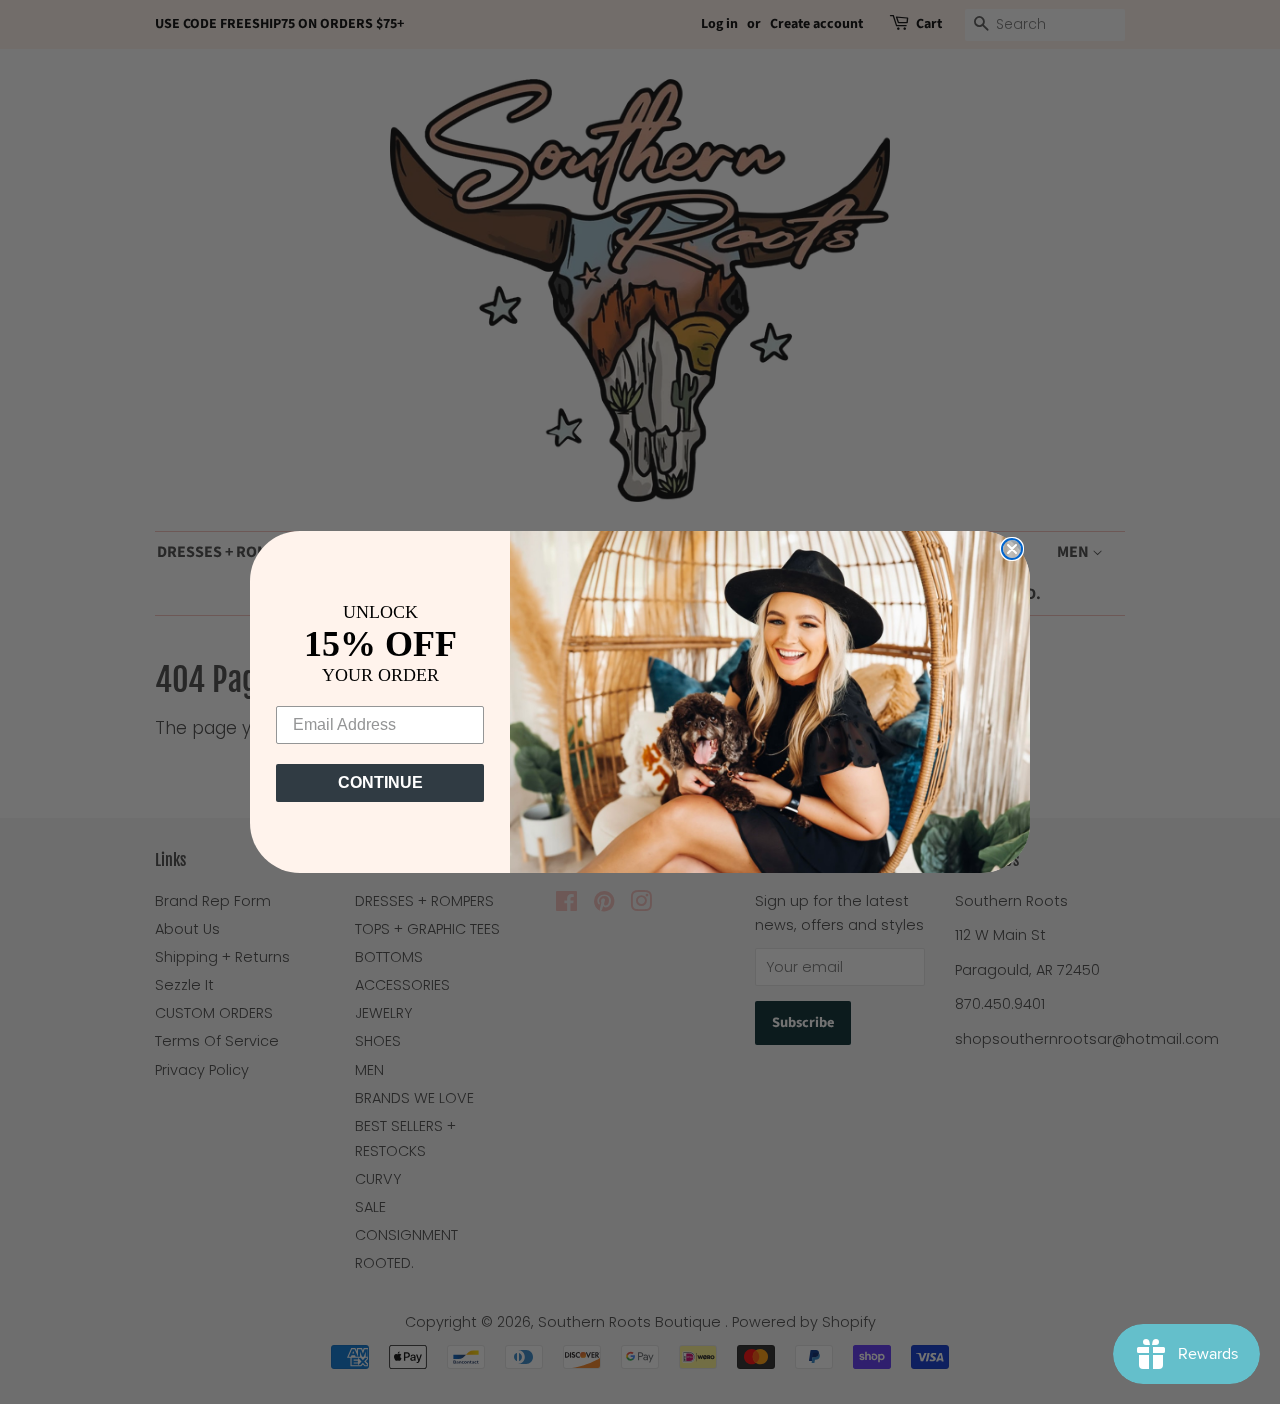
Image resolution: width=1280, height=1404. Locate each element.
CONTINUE (380, 782)
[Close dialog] (1012, 549)
